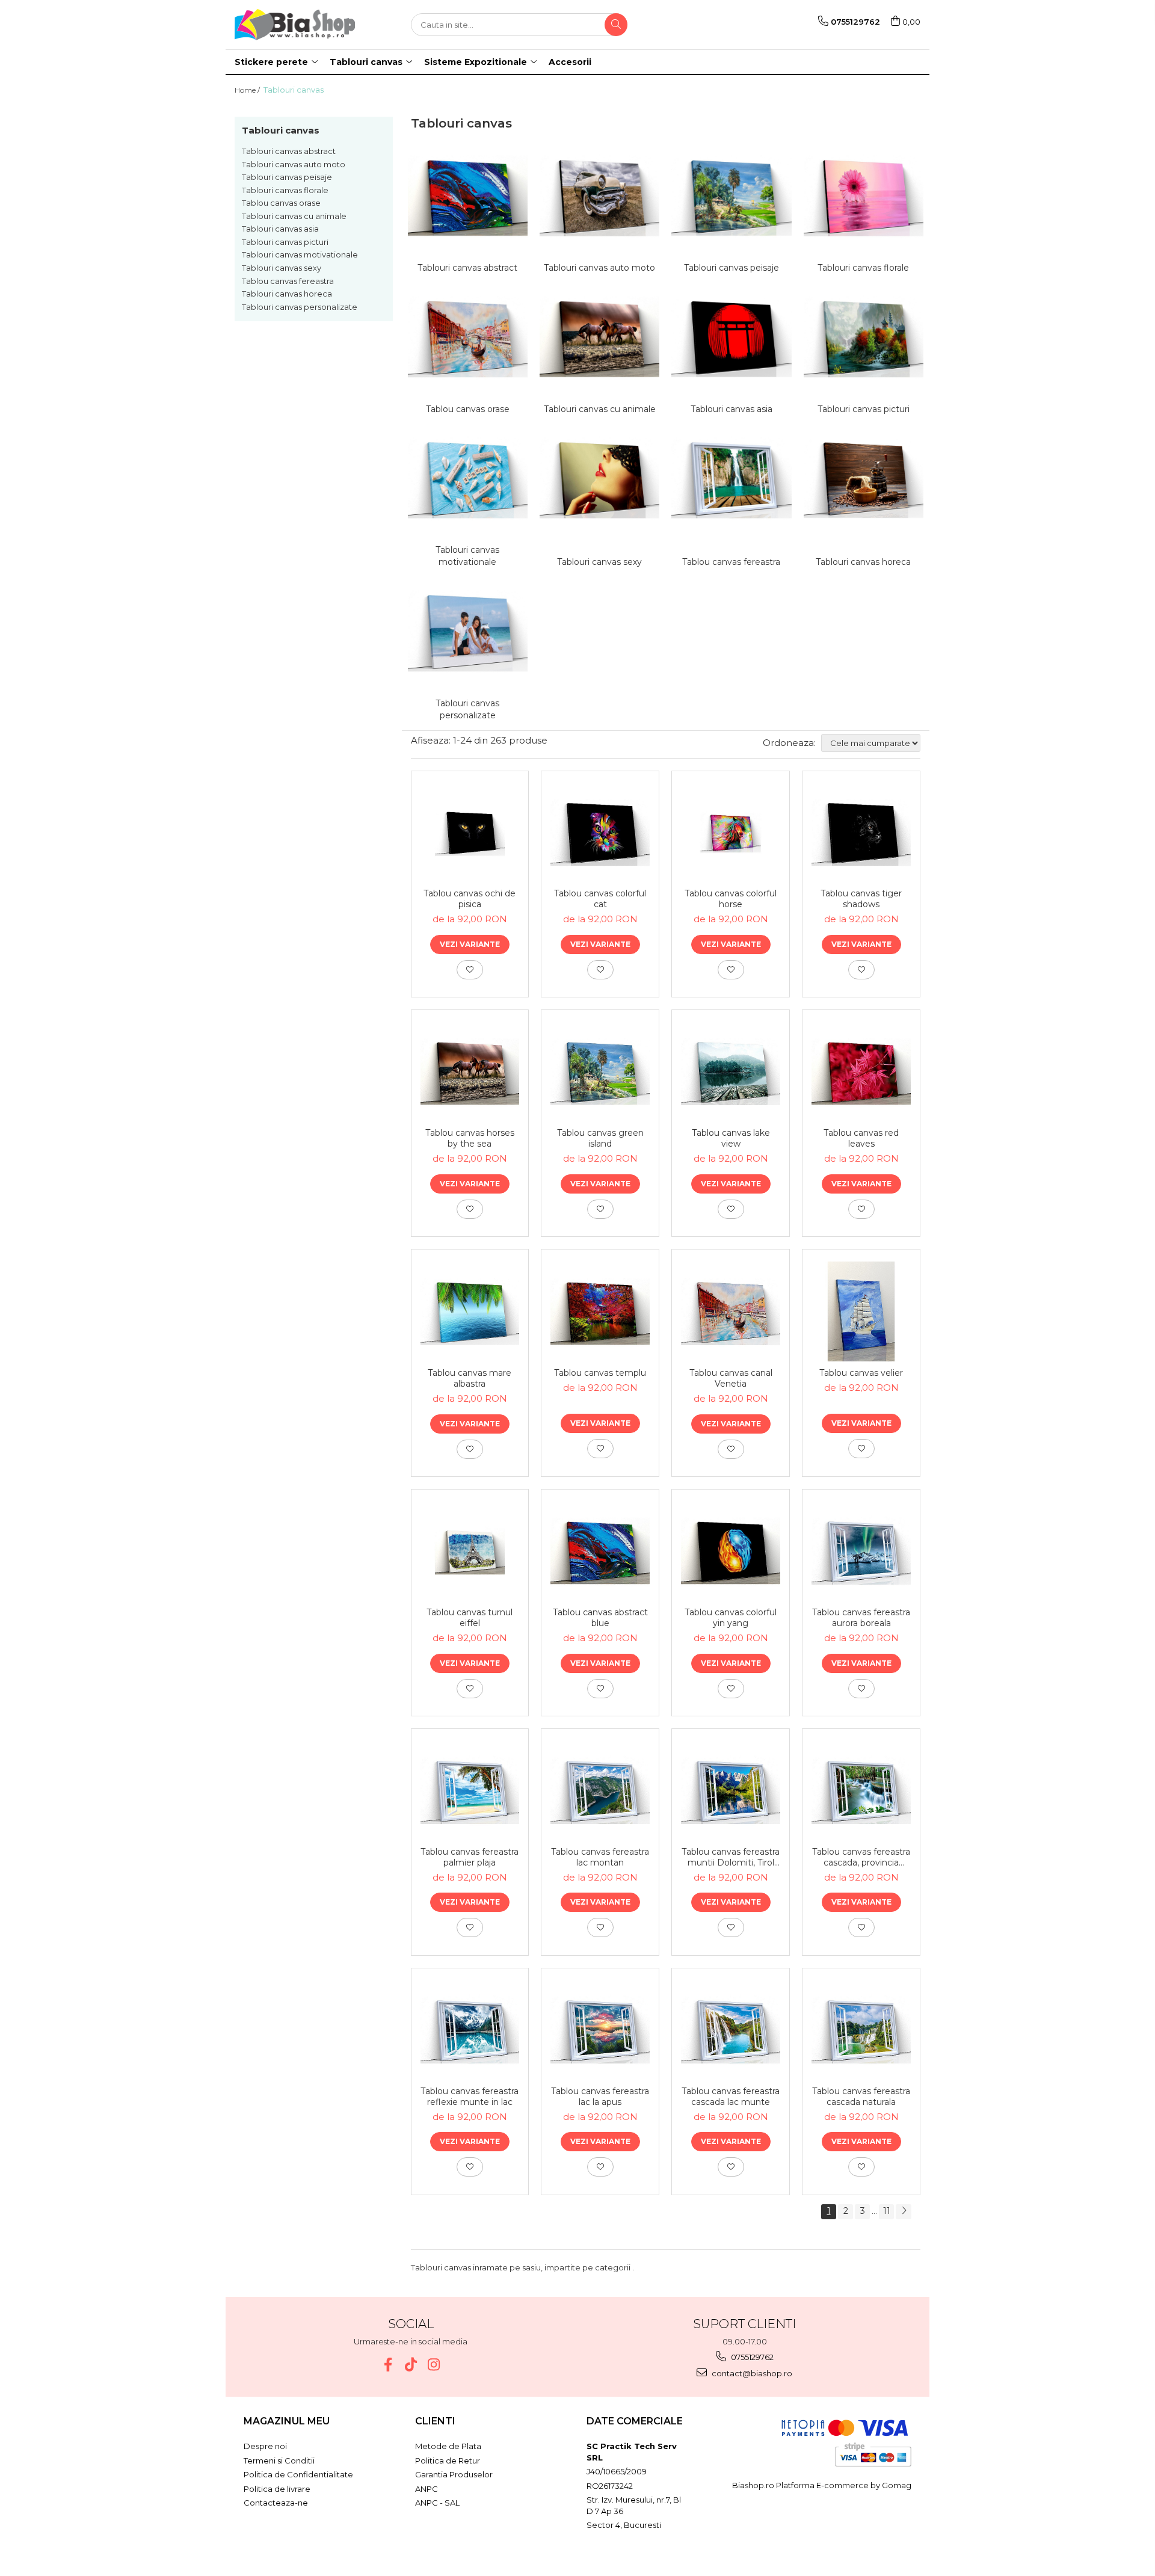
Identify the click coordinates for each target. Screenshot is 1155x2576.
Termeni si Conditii (279, 2460)
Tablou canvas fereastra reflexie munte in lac (470, 2097)
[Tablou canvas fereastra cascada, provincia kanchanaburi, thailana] (861, 1791)
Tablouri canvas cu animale (294, 216)
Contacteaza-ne (276, 2503)
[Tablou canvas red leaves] (861, 1072)
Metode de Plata (448, 2446)
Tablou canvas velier (861, 1373)
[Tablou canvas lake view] (731, 1072)
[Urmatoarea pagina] (904, 2212)
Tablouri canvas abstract (289, 151)
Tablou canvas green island (600, 1138)
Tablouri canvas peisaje (287, 177)
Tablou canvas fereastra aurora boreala (861, 1618)
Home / (248, 90)
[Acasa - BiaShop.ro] (295, 25)
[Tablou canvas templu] (600, 1312)
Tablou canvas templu (600, 1373)
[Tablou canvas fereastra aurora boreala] (861, 1551)
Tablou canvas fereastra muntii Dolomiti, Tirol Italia (731, 1857)
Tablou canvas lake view (731, 1138)
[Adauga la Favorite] (470, 970)
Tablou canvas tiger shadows (861, 899)
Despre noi (265, 2446)
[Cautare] (616, 25)
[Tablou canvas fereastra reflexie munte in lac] (470, 2030)
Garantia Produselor (454, 2474)
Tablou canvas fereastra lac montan (600, 1857)
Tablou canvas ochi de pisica (470, 899)
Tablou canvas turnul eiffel (470, 1618)
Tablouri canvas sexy (282, 268)
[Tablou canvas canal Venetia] (731, 1312)
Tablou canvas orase (281, 203)
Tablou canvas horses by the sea (470, 1138)
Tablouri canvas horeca (287, 294)
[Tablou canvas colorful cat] (600, 833)
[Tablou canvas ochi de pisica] (470, 833)
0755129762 (751, 2357)
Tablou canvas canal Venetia (731, 1378)
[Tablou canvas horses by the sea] (470, 1072)
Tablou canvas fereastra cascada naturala (861, 2097)
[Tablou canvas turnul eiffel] (470, 1551)
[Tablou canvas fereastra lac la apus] (600, 2030)
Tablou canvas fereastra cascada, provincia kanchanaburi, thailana (861, 1857)
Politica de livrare (277, 2489)
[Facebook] (388, 2365)
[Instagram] (433, 2365)
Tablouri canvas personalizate (300, 307)
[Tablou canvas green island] (600, 1072)
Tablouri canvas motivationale (300, 254)
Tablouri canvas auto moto (294, 164)
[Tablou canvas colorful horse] (731, 833)
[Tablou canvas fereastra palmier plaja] (470, 1791)
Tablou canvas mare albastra (470, 1378)
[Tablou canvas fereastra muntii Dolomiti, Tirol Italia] (731, 1791)
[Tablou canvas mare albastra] (470, 1312)
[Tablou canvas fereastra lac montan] (600, 1791)
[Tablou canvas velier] (861, 1311)
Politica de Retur (448, 2460)
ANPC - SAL (437, 2503)
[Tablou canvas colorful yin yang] (731, 1551)
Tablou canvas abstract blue (600, 1618)
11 (887, 2211)
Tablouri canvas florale (285, 190)
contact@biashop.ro (751, 2373)
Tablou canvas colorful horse (731, 899)
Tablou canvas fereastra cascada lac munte (731, 2097)
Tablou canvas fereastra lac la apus (600, 2097)
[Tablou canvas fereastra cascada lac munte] (731, 2030)
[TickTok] (411, 2365)
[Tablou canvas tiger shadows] (861, 833)
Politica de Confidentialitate (298, 2474)
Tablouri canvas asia (280, 229)
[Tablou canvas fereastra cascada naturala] (861, 2030)
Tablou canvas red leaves (861, 1138)
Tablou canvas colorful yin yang (731, 1618)
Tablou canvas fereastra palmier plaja (470, 1857)
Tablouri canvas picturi (285, 242)
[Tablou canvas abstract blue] (600, 1551)
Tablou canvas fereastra (288, 281)
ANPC (427, 2489)
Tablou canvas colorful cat (600, 899)
